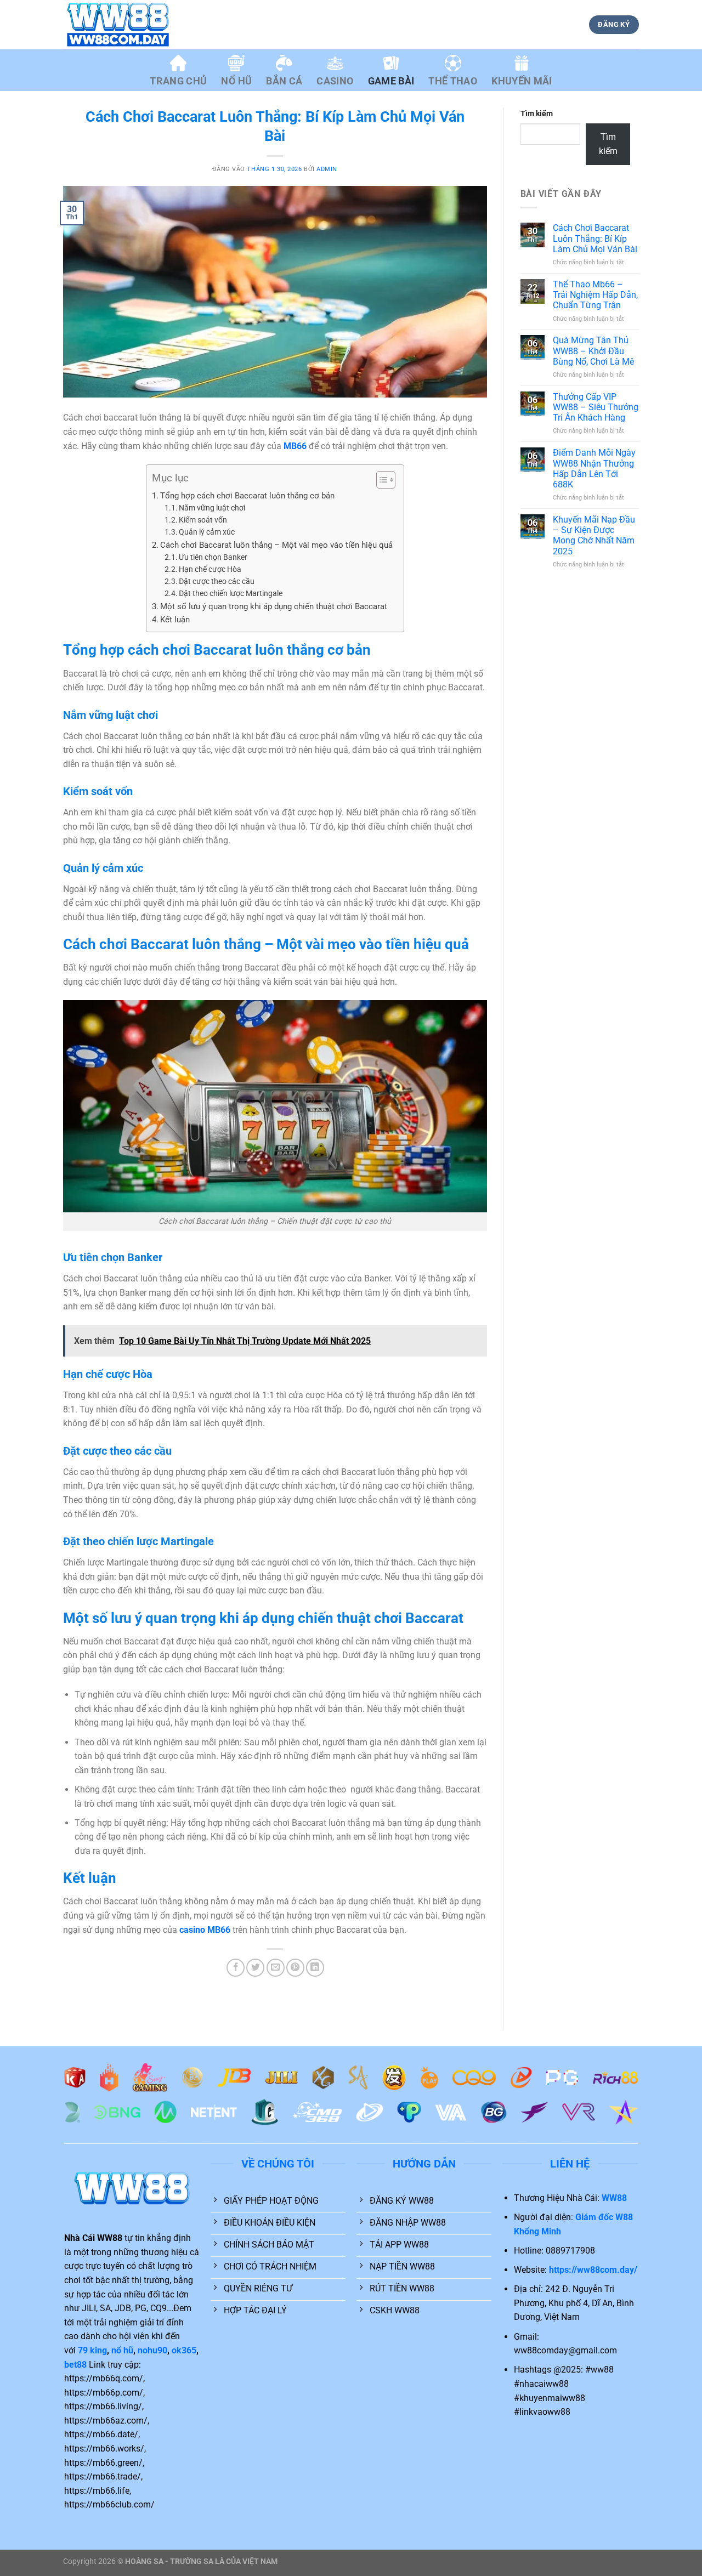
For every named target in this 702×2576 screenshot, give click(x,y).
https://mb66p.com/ (104, 2393)
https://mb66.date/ (101, 2434)
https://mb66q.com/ (104, 2378)
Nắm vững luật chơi (212, 508)
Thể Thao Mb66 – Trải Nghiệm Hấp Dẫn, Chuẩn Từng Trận (595, 295)
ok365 (184, 2350)
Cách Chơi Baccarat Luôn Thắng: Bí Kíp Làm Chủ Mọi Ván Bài (595, 238)
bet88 (75, 2365)
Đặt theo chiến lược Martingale (231, 593)
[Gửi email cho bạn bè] (276, 1968)
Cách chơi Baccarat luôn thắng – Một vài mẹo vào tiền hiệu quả (276, 545)
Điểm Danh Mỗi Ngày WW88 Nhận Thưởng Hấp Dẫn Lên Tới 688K (594, 469)
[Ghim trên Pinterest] (295, 1968)
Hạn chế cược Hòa (210, 569)
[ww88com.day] (118, 25)
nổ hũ (122, 2350)
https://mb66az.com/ (106, 2421)
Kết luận (175, 620)
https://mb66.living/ (103, 2406)
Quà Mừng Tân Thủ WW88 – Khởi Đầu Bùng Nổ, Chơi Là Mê (593, 351)
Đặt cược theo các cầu (217, 581)
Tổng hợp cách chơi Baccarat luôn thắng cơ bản (247, 496)
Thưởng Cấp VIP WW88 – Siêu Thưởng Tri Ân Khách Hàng (596, 407)
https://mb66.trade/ (103, 2476)
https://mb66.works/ (104, 2449)
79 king (92, 2350)
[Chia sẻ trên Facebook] (236, 1968)
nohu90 (152, 2350)
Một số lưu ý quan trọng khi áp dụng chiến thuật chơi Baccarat (274, 606)
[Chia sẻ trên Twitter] (255, 1968)
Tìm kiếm (537, 114)
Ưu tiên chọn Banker (213, 557)
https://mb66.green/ (103, 2463)
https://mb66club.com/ (109, 2504)
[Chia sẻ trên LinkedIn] (315, 1968)
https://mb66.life (97, 2491)
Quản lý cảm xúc (207, 532)
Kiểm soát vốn (203, 520)
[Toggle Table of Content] (380, 480)
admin (327, 169)
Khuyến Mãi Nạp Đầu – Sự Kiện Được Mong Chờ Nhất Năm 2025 (594, 535)
